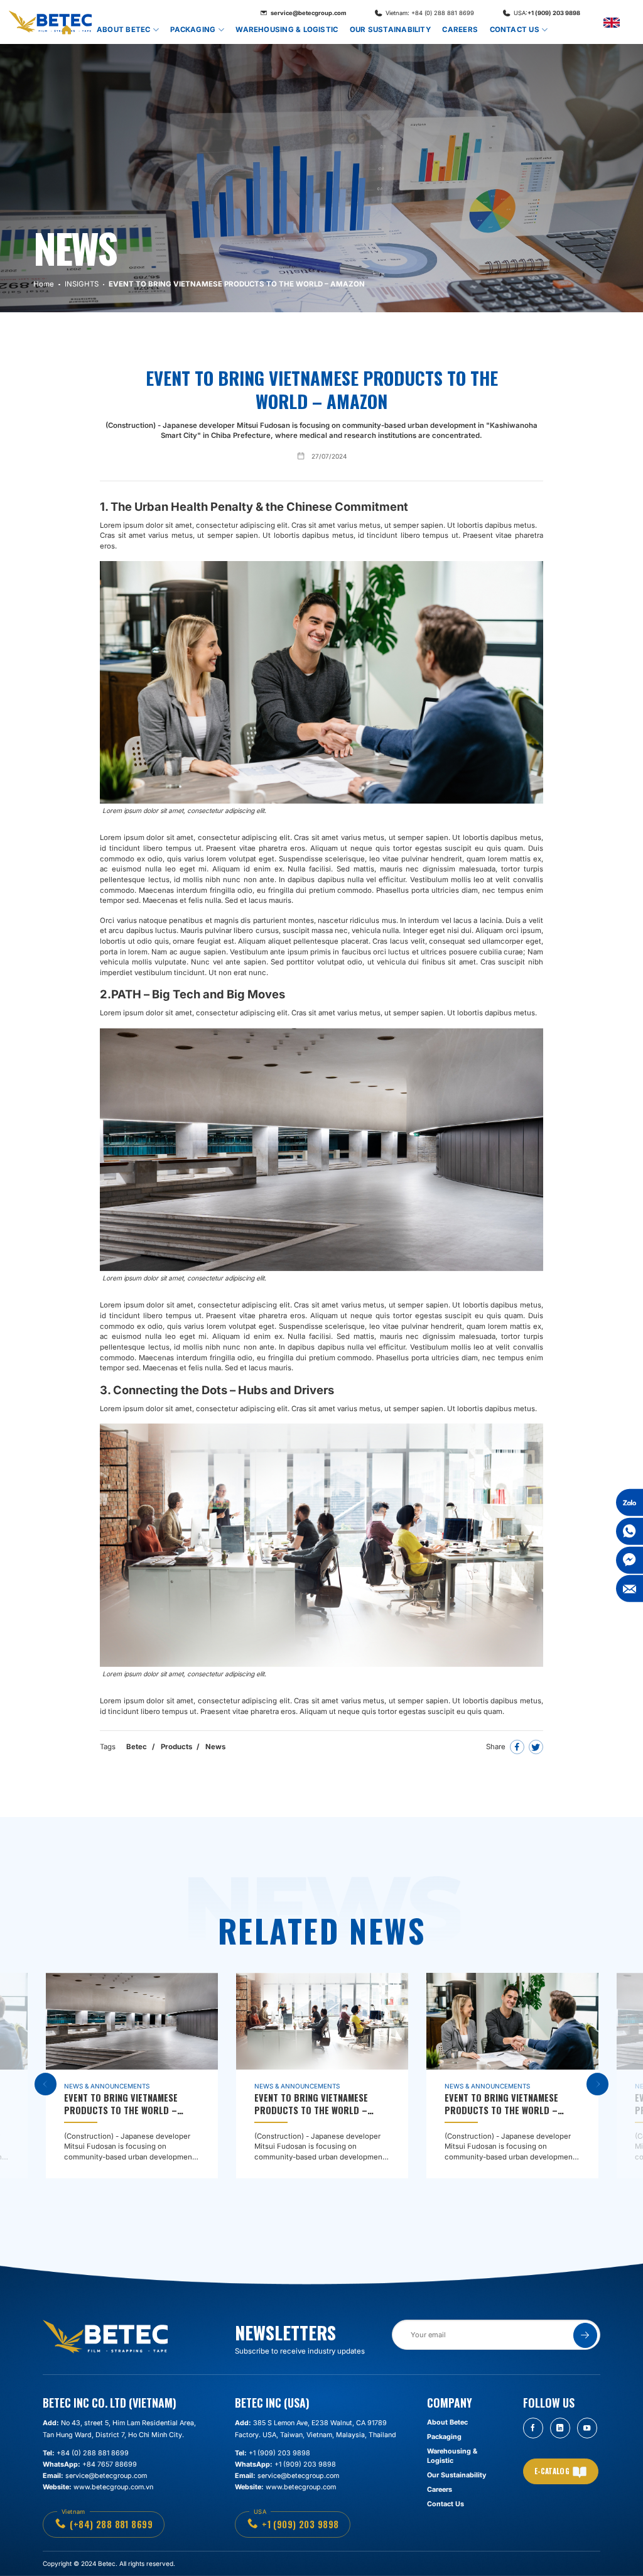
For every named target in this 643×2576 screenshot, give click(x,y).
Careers (460, 30)
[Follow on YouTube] (587, 2428)
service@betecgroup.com (308, 13)
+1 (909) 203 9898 (547, 13)
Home (68, 30)
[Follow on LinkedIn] (560, 2428)
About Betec (124, 30)
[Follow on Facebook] (533, 2428)
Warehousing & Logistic (287, 30)
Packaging (193, 30)
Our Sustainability (390, 30)
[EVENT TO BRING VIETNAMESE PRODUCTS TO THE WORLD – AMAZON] (132, 2076)
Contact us (515, 30)
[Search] (565, 30)
